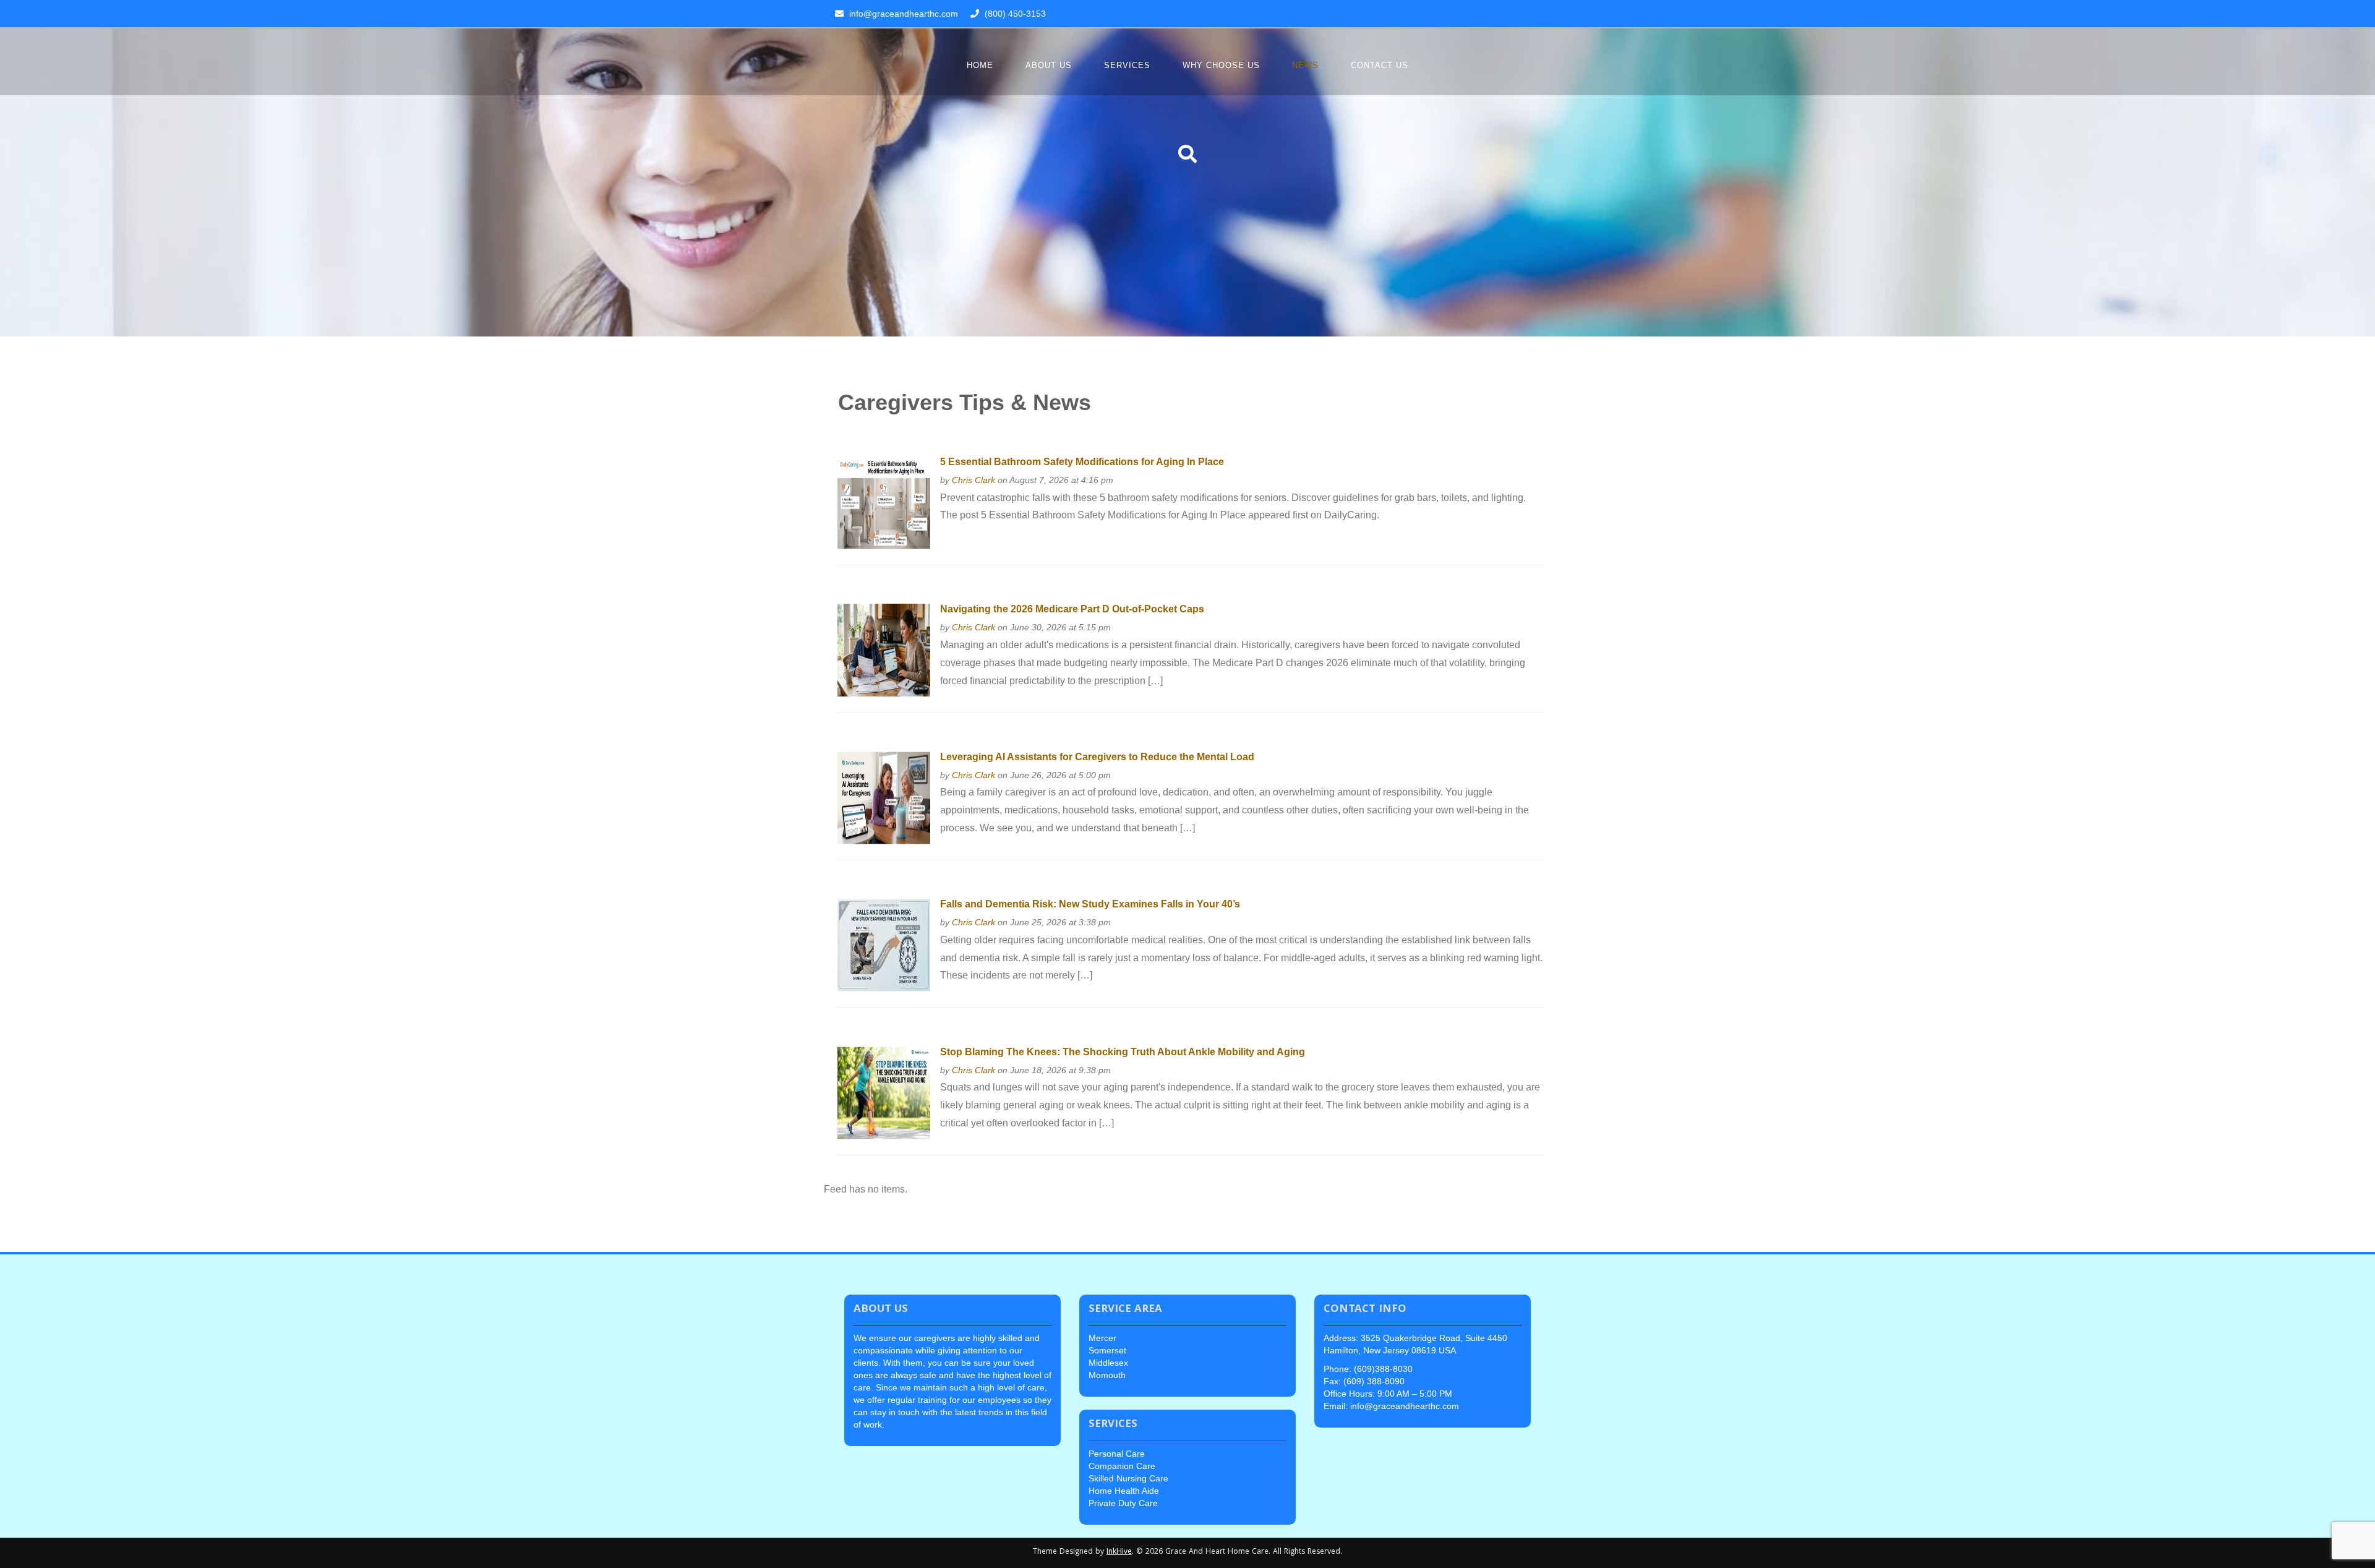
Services (1127, 65)
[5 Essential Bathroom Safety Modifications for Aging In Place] (884, 502)
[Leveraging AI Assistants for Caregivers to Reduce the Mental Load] (884, 797)
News (1305, 65)
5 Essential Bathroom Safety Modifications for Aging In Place (1082, 462)
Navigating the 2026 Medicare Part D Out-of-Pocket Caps (1072, 609)
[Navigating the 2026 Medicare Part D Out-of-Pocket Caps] (884, 649)
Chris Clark (974, 480)
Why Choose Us (1221, 65)
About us (1049, 65)
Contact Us (1380, 65)
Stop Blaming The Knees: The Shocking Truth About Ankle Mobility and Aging (1123, 1052)
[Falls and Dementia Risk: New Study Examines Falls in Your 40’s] (884, 944)
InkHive (1119, 1552)
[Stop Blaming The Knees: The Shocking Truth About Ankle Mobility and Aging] (884, 1092)
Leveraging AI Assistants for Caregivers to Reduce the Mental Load (1097, 757)
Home (980, 65)
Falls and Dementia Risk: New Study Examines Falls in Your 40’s (1090, 904)
